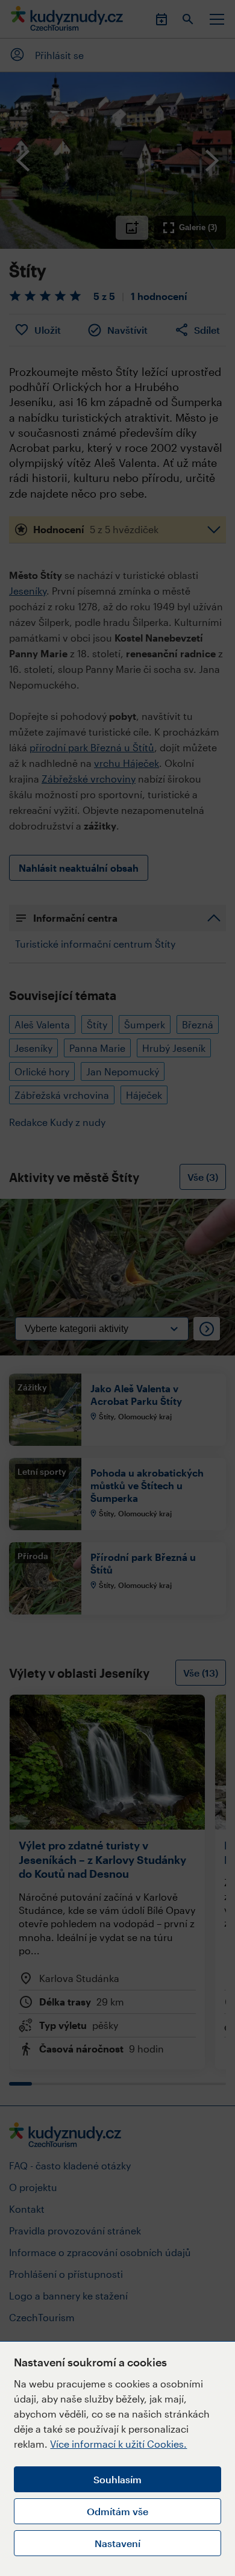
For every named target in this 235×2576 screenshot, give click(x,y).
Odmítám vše (117, 2511)
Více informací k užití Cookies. (118, 2444)
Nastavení (117, 2543)
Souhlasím (117, 2479)
